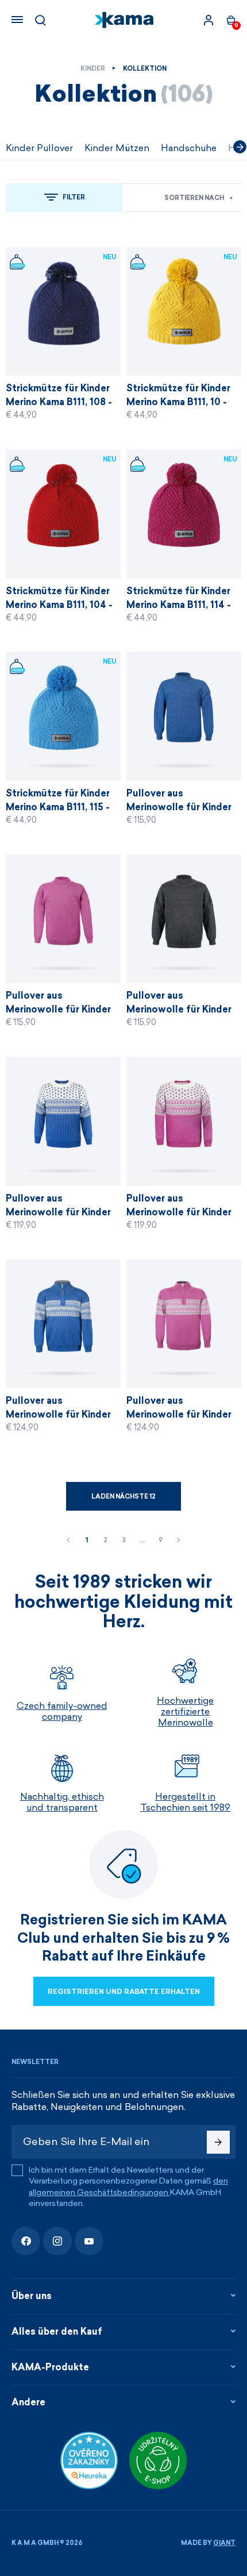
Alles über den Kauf (57, 2332)
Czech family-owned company (62, 1711)
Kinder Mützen (117, 148)
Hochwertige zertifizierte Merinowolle (185, 1711)
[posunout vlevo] (7, 147)
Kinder (93, 69)
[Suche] (40, 20)
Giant (224, 2543)
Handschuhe (189, 148)
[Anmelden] (209, 20)
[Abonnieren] (218, 2142)
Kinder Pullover (39, 148)
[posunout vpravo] (240, 147)
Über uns (32, 2296)
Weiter (179, 1541)
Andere (28, 2402)
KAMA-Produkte (50, 2367)
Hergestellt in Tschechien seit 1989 (185, 1802)
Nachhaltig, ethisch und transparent (62, 1802)
